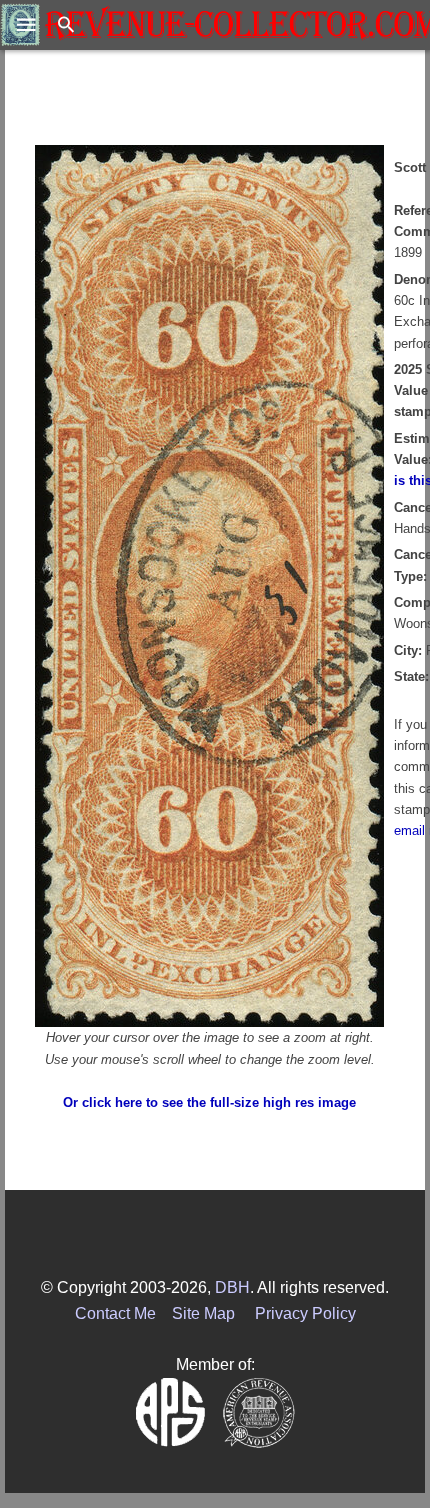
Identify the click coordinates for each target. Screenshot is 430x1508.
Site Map (203, 1313)
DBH (232, 1287)
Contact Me (115, 1313)
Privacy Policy (305, 1313)
